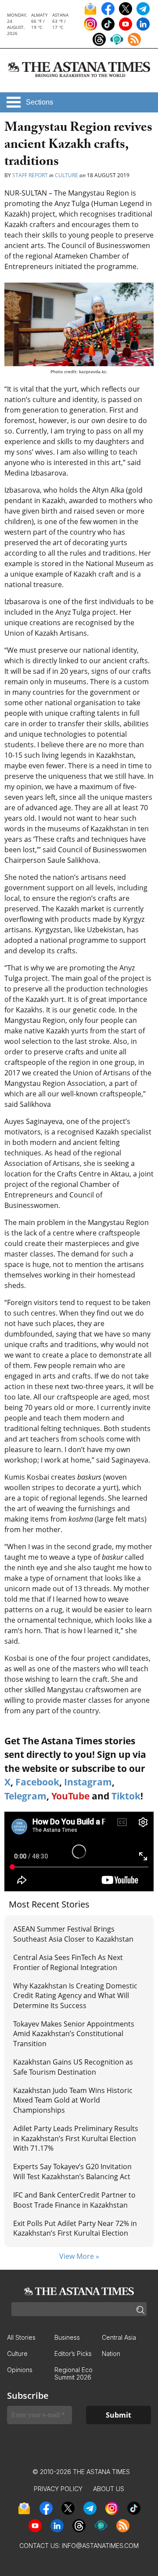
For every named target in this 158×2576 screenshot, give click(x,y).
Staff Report (30, 175)
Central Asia (119, 2337)
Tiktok (126, 1796)
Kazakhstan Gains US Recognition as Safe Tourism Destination (73, 2067)
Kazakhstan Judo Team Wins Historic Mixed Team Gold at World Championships (73, 2100)
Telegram (25, 1796)
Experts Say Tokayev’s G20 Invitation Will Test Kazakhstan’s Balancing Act (72, 2171)
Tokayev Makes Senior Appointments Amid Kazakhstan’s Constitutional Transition (74, 2034)
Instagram (88, 1782)
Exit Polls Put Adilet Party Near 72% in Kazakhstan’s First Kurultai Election (75, 2228)
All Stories (21, 2337)
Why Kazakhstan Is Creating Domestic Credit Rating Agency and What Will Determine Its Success (75, 1996)
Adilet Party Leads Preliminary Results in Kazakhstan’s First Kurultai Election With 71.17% (76, 2138)
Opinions (20, 2370)
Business (67, 2337)
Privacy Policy (58, 2489)
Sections (39, 102)
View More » (79, 2256)
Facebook (37, 1782)
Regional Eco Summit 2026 (74, 2373)
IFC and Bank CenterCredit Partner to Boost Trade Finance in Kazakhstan (74, 2200)
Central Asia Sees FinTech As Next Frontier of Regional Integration (68, 1962)
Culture (66, 175)
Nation (111, 2354)
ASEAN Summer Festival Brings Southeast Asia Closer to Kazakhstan (73, 1934)
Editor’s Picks (73, 2354)
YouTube (70, 1796)
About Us (109, 2489)
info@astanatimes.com (100, 2546)
